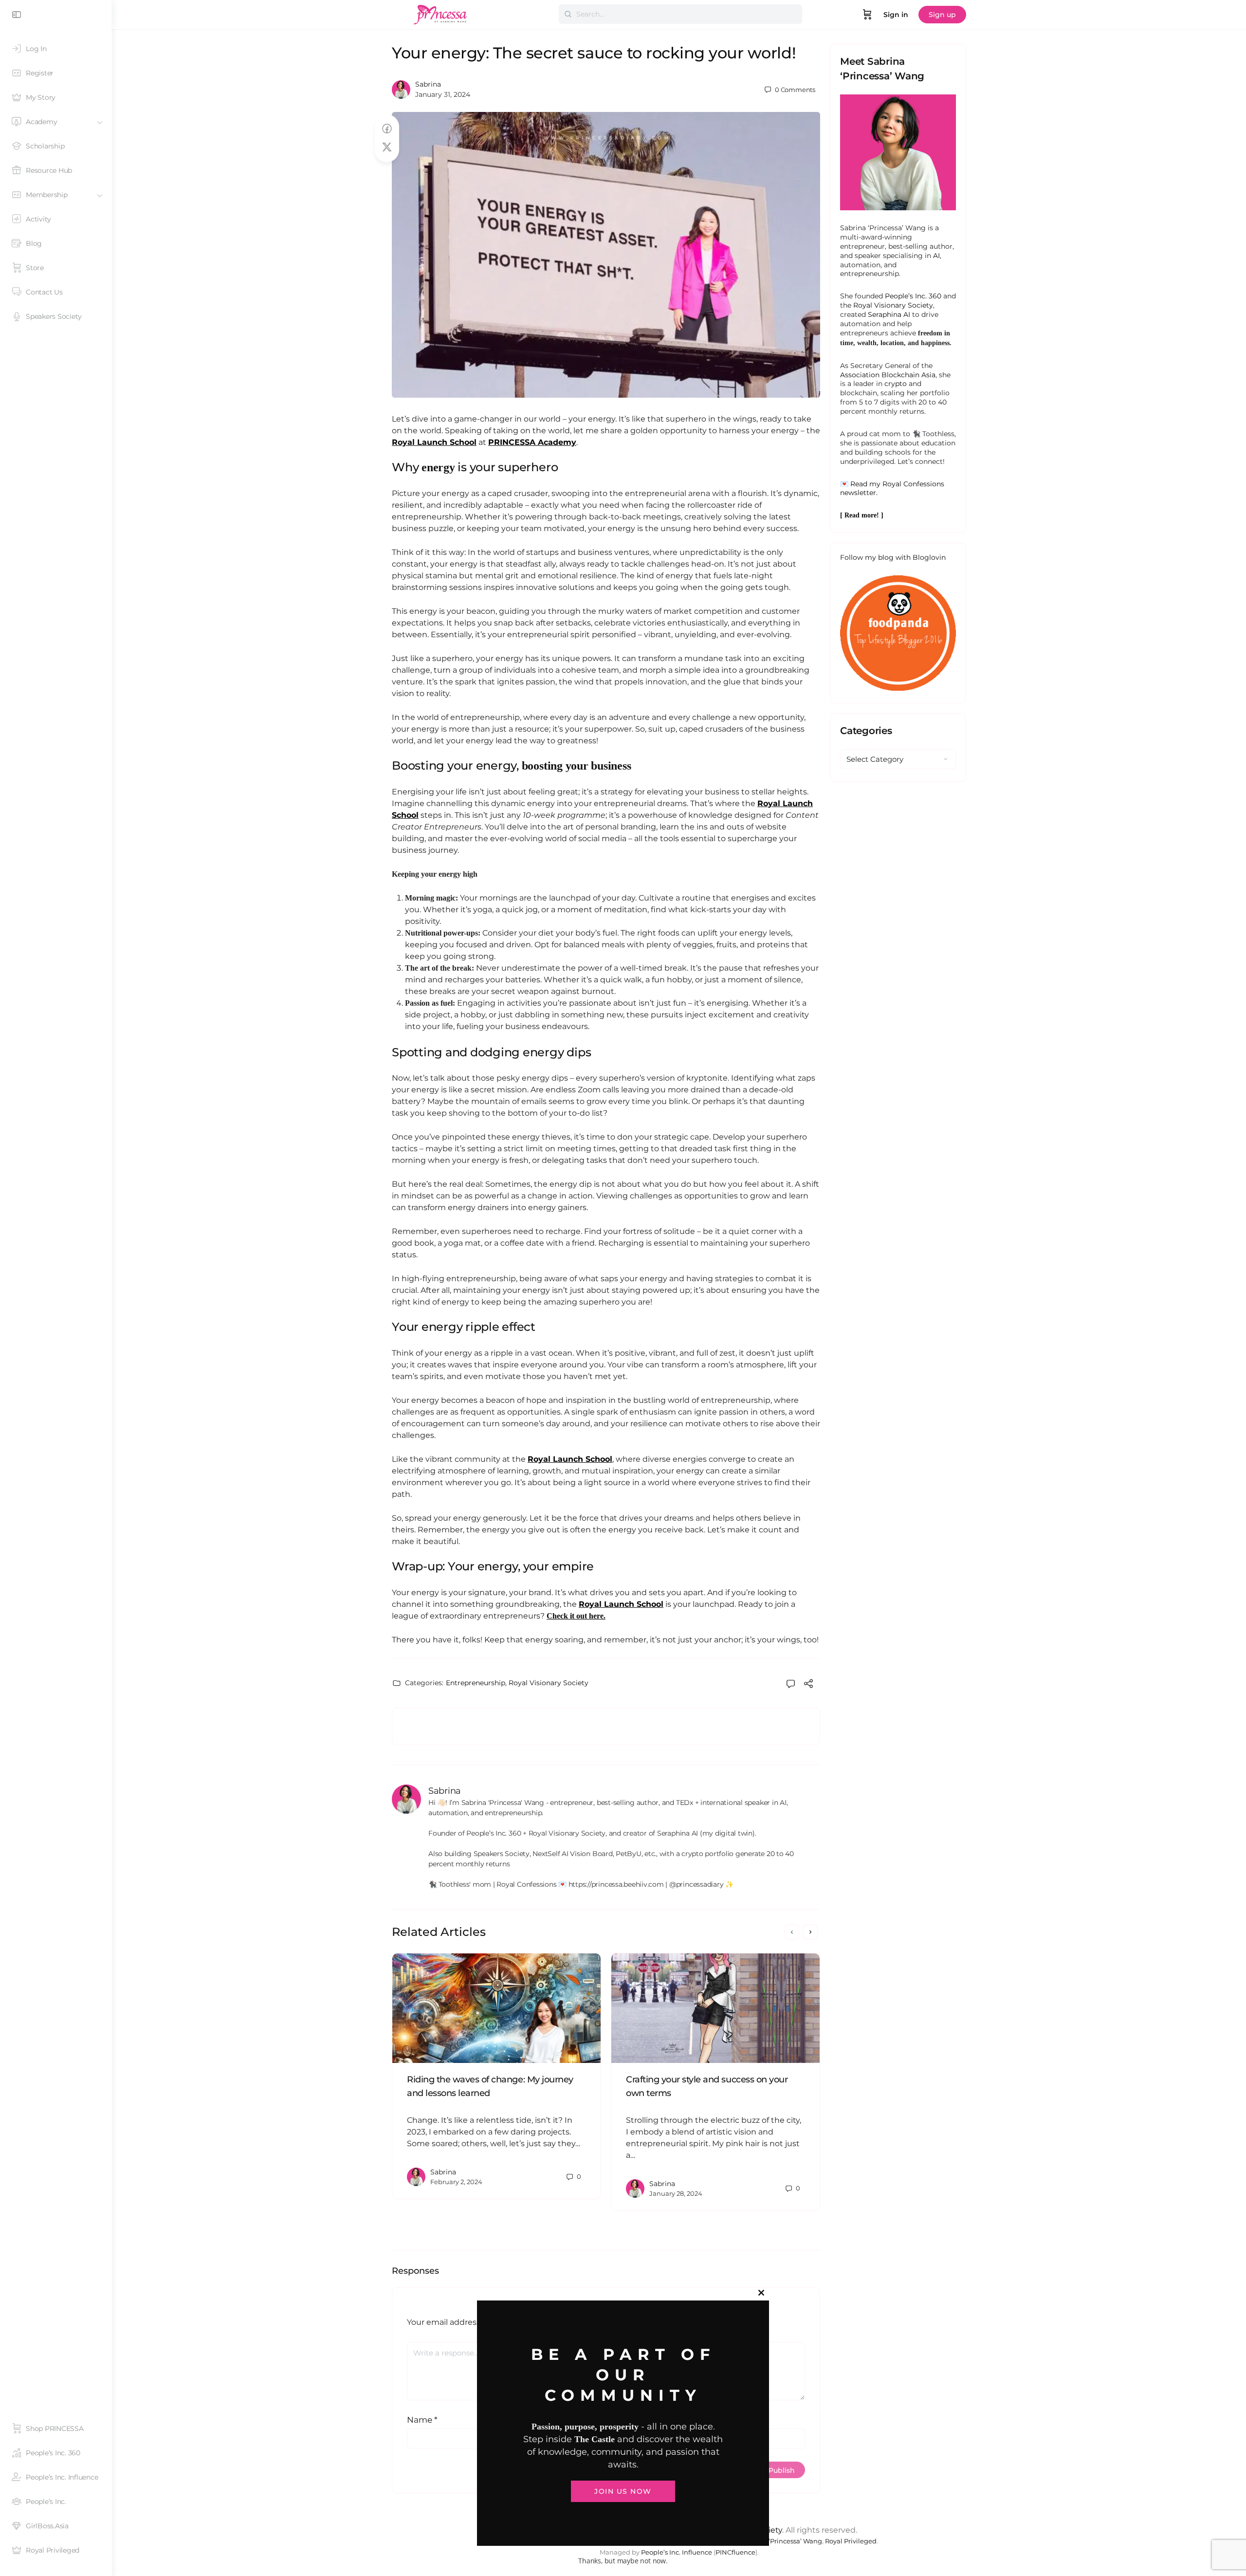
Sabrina (428, 84)
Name (422, 2420)
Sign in (896, 15)
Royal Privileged (851, 2541)
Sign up (942, 15)
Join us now (623, 2491)
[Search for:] (680, 14)
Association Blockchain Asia (888, 375)
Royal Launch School (434, 442)
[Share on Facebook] (387, 129)
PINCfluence (735, 2552)
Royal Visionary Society (549, 1683)
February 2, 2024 (456, 2182)
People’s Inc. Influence (677, 2552)
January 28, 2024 (676, 2193)
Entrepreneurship (476, 1683)
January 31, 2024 (443, 94)
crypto (896, 384)
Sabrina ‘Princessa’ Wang (782, 2541)
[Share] (808, 1685)
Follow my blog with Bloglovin (893, 557)
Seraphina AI (889, 314)
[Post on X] (387, 147)
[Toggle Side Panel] (17, 15)
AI (936, 256)
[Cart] (867, 15)
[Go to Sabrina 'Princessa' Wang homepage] (440, 13)
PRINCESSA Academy (532, 442)
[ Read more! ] (862, 515)
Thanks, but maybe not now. (623, 2561)
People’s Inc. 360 (913, 296)
